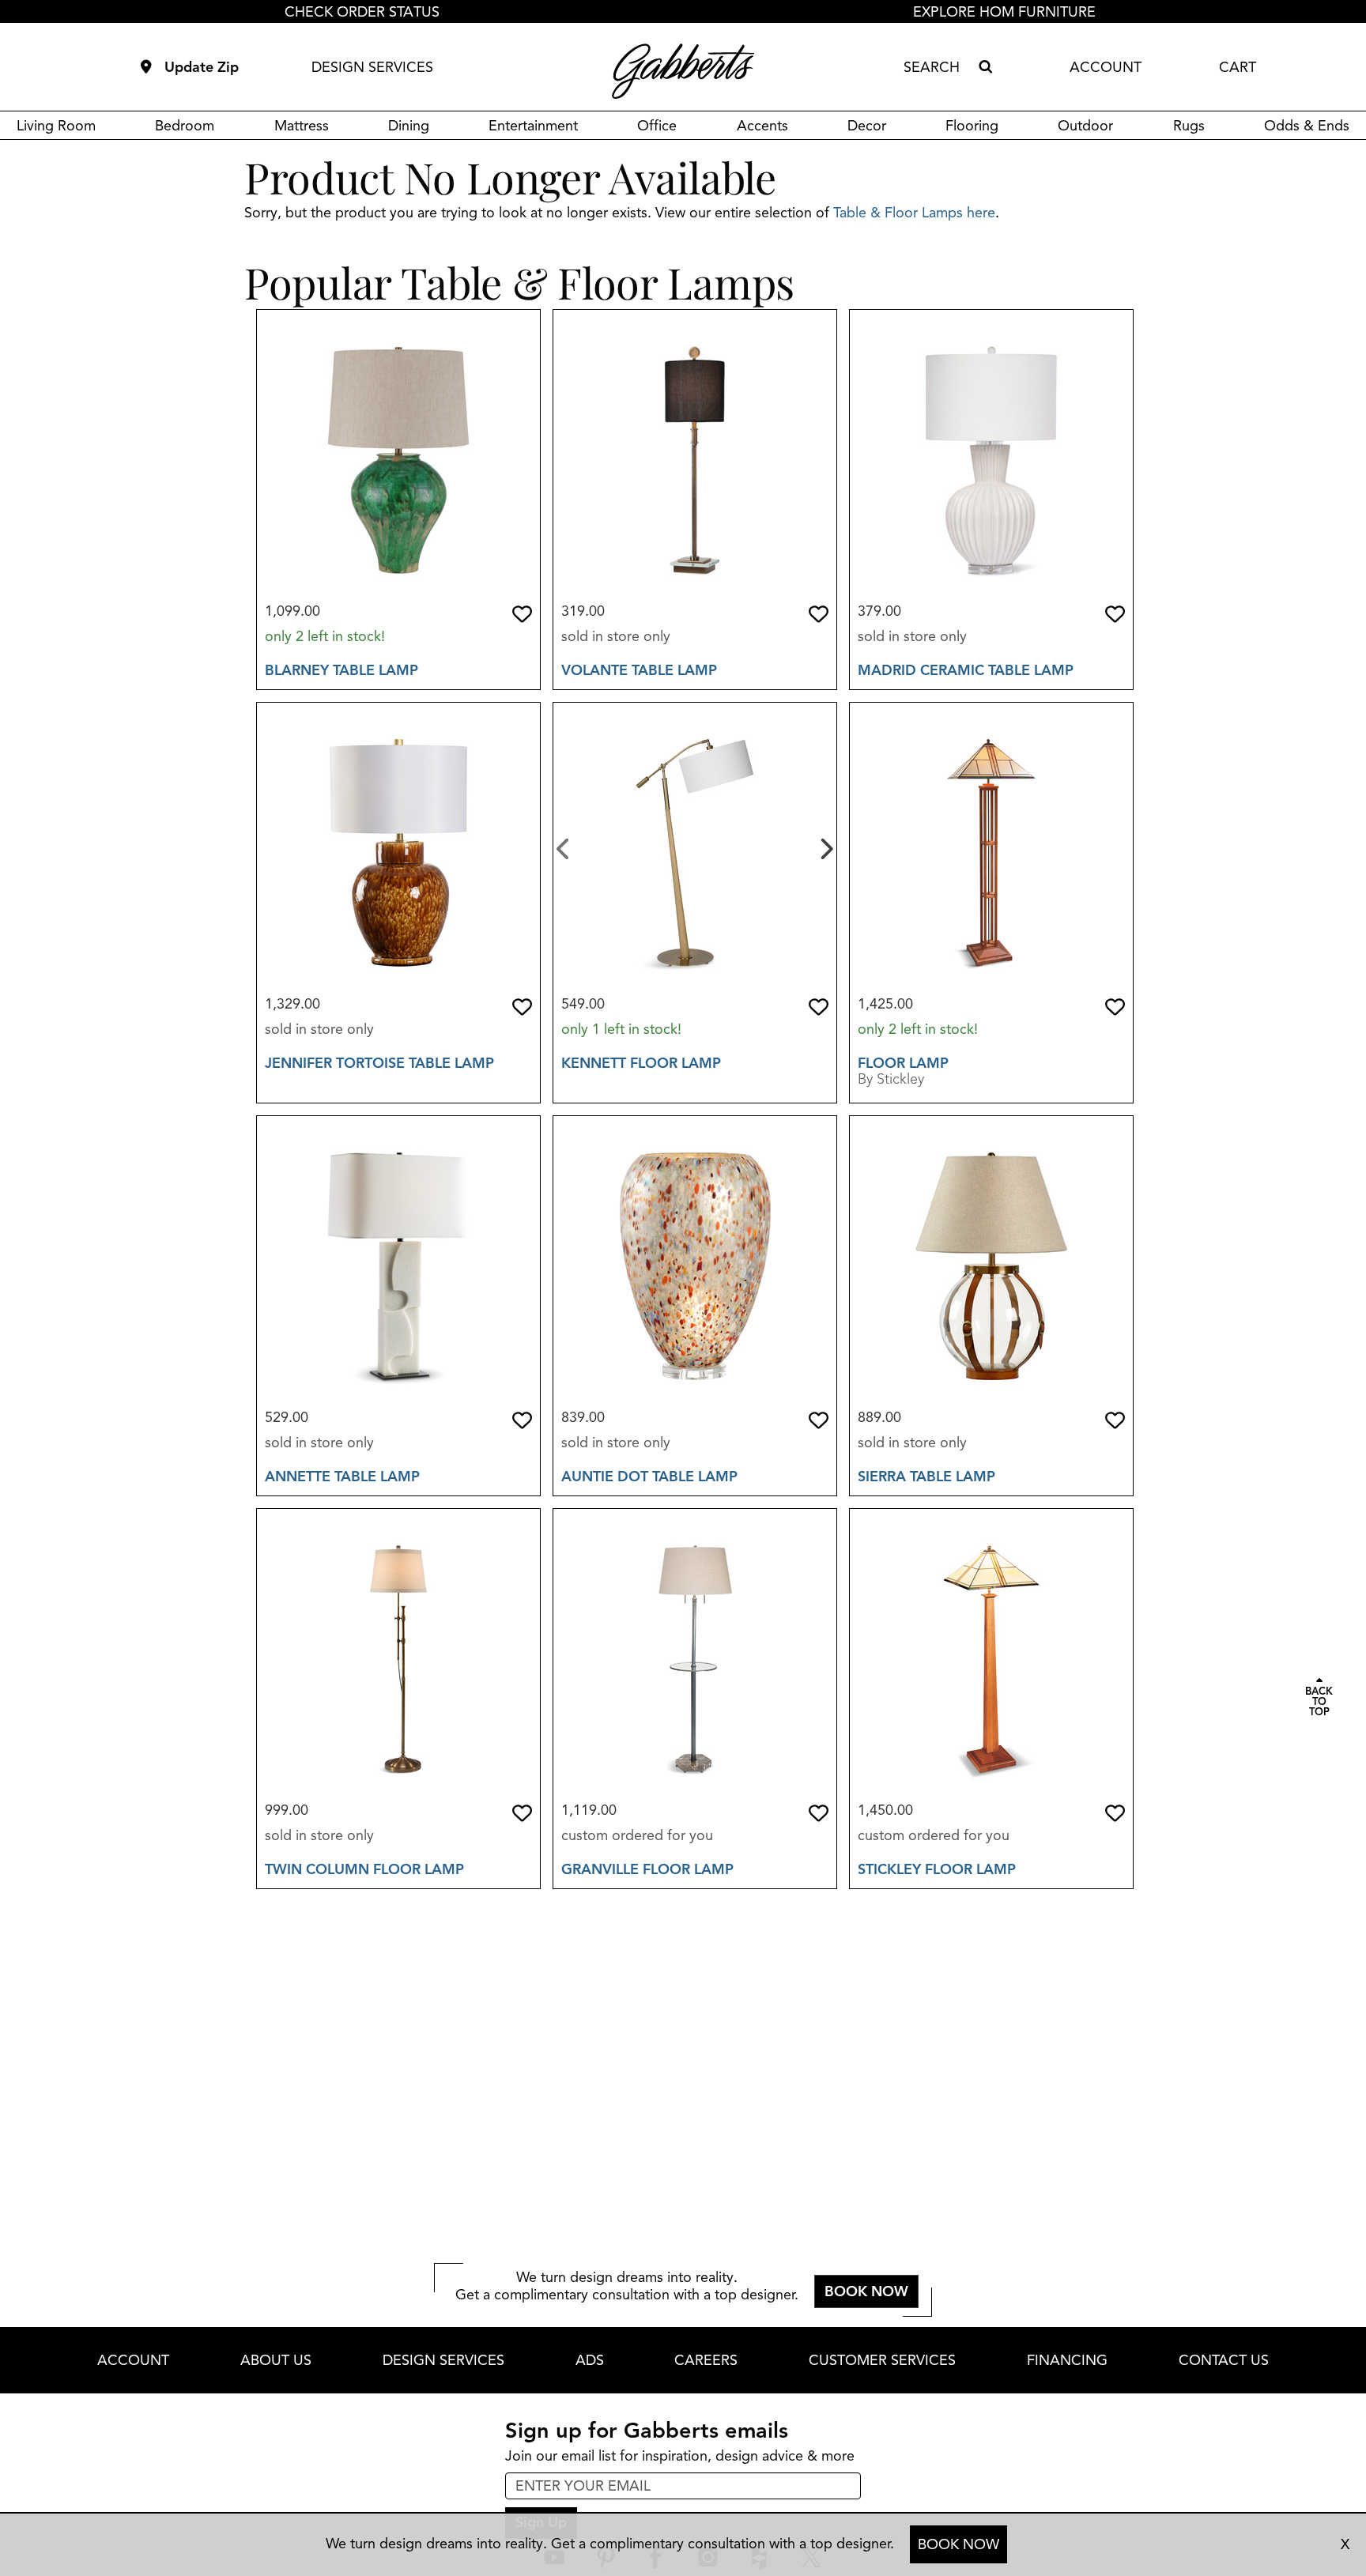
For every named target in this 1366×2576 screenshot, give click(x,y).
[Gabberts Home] (683, 71)
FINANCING (1067, 2360)
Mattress (302, 126)
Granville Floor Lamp (647, 1869)
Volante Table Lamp (639, 670)
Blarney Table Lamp (341, 670)
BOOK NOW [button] (866, 2291)
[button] (522, 614)
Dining (409, 126)
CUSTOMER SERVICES (882, 2360)
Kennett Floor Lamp (641, 1063)
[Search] (985, 67)
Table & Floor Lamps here (914, 213)
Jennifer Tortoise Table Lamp (379, 1063)
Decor (867, 126)
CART (1238, 67)
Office (657, 126)
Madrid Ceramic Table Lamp (966, 670)
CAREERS (706, 2360)
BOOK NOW (958, 2544)
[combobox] (938, 67)
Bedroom (185, 126)
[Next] (825, 847)
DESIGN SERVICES (372, 67)
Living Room (56, 126)
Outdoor (1085, 126)
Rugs (1189, 126)
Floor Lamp (903, 1063)
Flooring (972, 126)
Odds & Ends (1307, 126)
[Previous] (563, 847)
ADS (590, 2360)
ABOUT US (276, 2360)
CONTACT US (1224, 2360)
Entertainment (533, 126)
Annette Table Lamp (342, 1477)
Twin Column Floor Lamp (364, 1869)
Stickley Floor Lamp (937, 1869)
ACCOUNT (1106, 67)
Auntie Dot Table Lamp (649, 1477)
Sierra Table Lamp (926, 1477)
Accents (762, 126)
